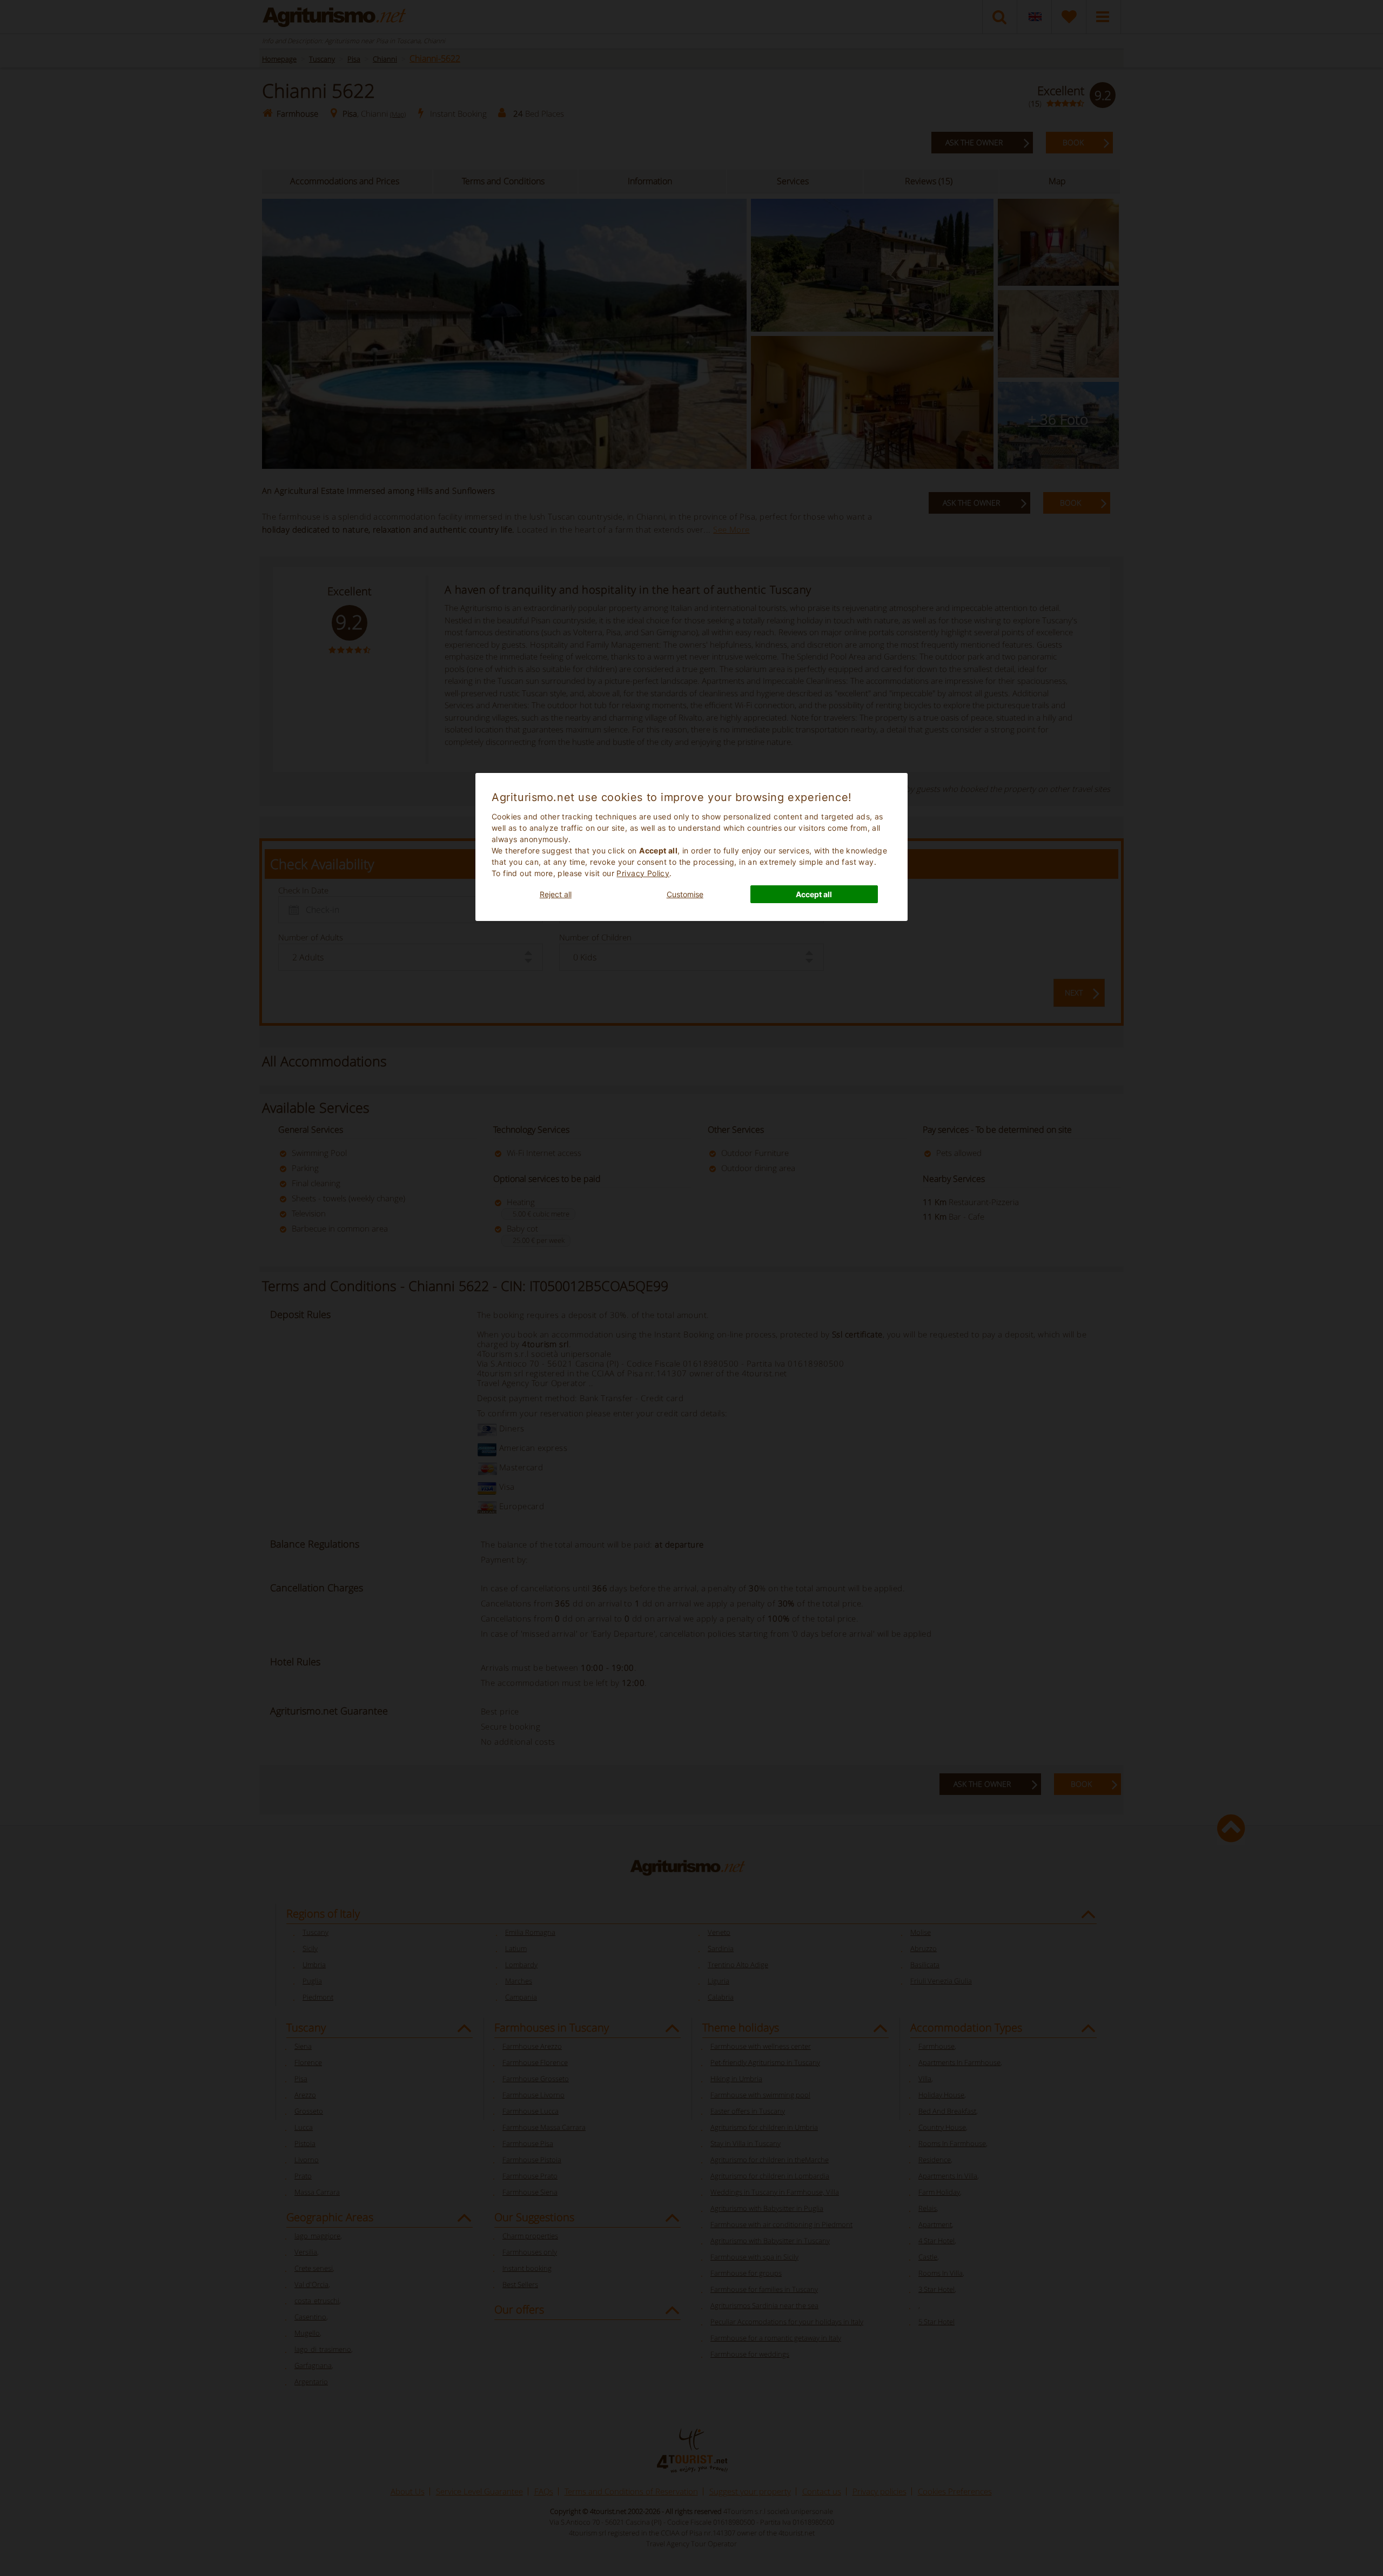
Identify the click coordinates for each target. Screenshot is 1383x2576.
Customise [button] (685, 894)
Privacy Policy (643, 873)
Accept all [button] (814, 894)
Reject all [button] (556, 894)
